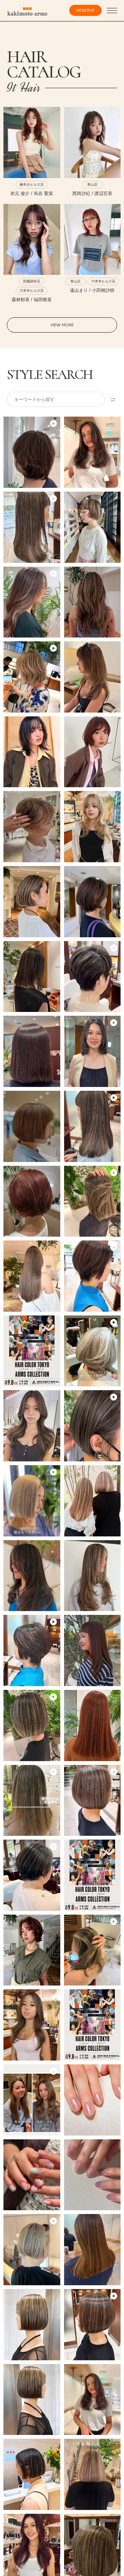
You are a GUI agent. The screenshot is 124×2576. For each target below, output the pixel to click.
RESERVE (86, 10)
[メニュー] (112, 11)
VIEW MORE (62, 325)
